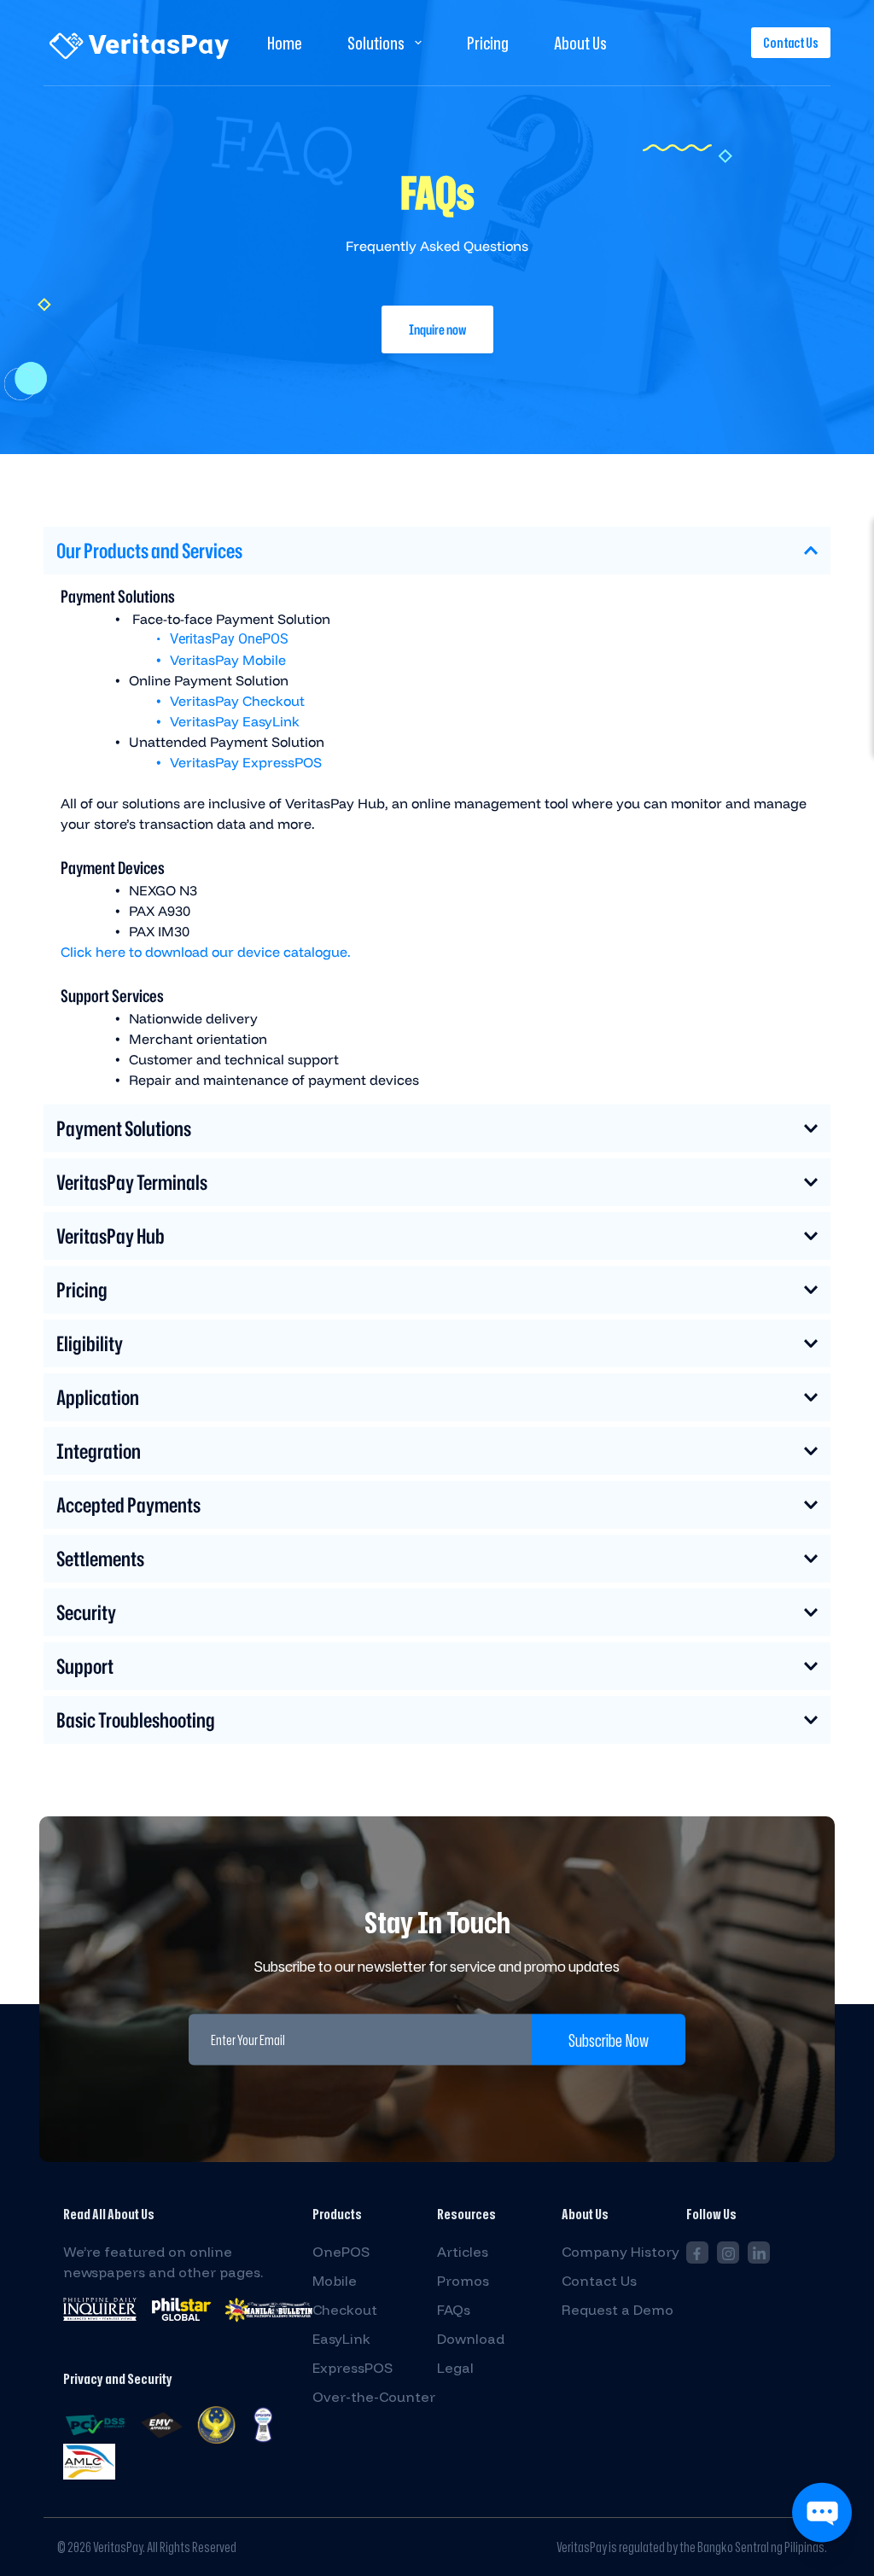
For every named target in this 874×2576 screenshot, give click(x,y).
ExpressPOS (353, 2368)
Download (471, 2339)
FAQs (454, 2310)
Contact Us (791, 43)
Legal (455, 2368)
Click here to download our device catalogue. (206, 952)
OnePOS (341, 2252)
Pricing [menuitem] (488, 43)
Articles (463, 2252)
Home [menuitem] (285, 43)
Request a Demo (618, 2310)
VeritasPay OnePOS (229, 639)
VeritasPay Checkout (237, 701)
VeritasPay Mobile (228, 660)
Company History (621, 2252)
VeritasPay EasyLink (235, 721)
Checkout (345, 2310)
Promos (463, 2281)
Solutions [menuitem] (376, 43)
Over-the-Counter (374, 2397)
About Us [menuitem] (580, 43)
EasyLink (341, 2339)
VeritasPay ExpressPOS (246, 762)
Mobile (335, 2281)
